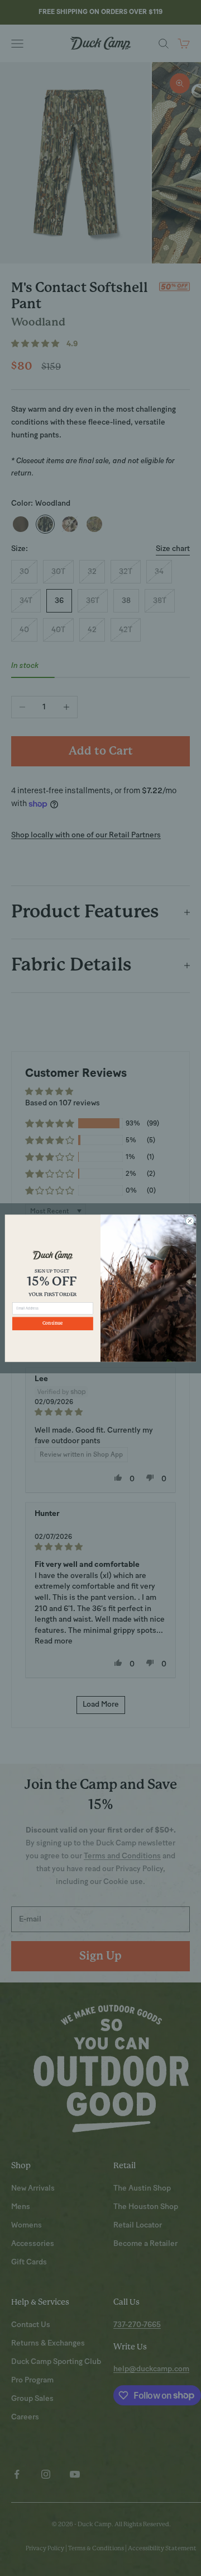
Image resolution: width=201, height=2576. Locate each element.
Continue (52, 1324)
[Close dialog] (190, 1220)
